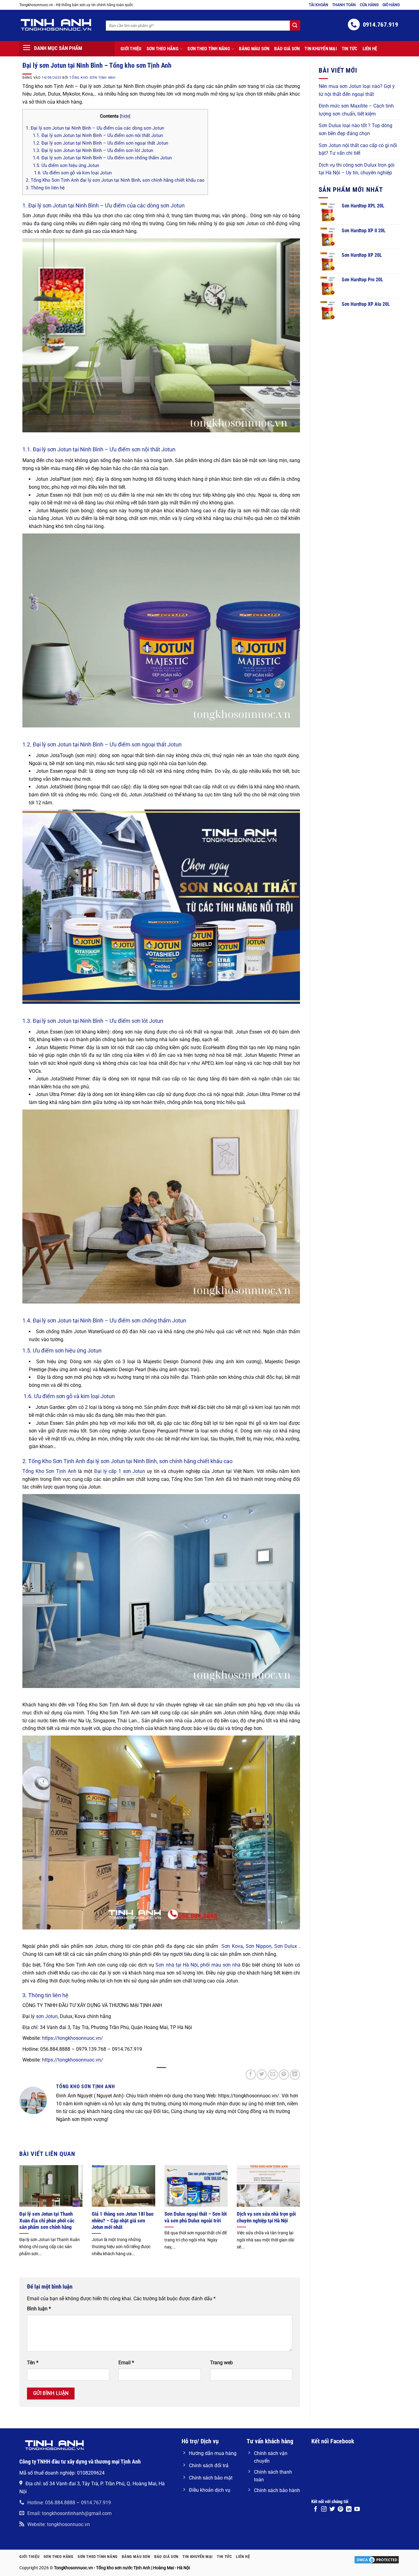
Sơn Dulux (286, 1946)
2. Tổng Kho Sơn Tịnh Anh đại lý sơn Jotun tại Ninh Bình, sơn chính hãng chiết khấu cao (115, 180)
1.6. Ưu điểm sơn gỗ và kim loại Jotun (72, 173)
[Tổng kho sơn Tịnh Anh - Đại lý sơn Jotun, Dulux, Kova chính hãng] (58, 25)
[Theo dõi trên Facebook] (316, 2510)
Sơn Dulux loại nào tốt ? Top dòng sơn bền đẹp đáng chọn (356, 130)
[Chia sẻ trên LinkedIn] (295, 2075)
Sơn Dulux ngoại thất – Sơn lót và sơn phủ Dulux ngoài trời (196, 2217)
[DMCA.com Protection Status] (377, 2560)
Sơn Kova (232, 1946)
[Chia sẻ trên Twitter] (262, 2075)
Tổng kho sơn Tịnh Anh (92, 78)
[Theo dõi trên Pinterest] (340, 2510)
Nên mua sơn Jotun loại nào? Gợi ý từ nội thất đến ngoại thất (357, 90)
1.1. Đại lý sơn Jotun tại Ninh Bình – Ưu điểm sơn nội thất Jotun (98, 135)
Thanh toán (344, 5)
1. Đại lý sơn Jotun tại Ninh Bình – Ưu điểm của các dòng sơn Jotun (95, 128)
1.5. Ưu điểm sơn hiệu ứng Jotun (66, 165)
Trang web (221, 2363)
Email (126, 2363)
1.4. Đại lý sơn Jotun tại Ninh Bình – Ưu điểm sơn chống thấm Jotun (102, 158)
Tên (33, 2363)
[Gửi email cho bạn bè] (273, 2075)
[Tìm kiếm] (295, 25)
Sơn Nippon (259, 1946)
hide (125, 116)
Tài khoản (319, 5)
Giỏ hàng (391, 5)
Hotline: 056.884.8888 (51, 2503)
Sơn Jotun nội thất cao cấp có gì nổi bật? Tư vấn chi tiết (358, 149)
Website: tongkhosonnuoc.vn (59, 2524)
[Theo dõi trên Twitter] (332, 2510)
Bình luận (39, 2309)
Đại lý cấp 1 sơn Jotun (120, 1471)
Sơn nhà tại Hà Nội (177, 1965)
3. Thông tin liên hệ (45, 188)
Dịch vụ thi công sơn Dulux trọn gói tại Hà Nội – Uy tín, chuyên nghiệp (357, 169)
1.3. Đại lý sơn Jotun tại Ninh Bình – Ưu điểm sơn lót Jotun (93, 150)
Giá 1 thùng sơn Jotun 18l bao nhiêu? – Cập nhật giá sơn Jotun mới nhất (123, 2221)
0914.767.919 (96, 2503)
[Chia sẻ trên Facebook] (251, 2075)
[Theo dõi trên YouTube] (357, 2510)
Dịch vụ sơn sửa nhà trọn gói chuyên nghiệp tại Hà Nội (266, 2217)
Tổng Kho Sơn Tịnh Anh (49, 1471)
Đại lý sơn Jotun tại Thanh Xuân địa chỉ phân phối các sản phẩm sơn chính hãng (47, 2221)
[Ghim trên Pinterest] (284, 2075)
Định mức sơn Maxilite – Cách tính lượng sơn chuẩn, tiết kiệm (356, 110)
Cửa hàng (369, 5)
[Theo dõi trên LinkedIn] (349, 2510)
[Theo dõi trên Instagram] (324, 2510)
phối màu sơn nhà (220, 1965)
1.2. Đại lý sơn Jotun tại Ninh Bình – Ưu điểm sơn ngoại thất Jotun (100, 143)
